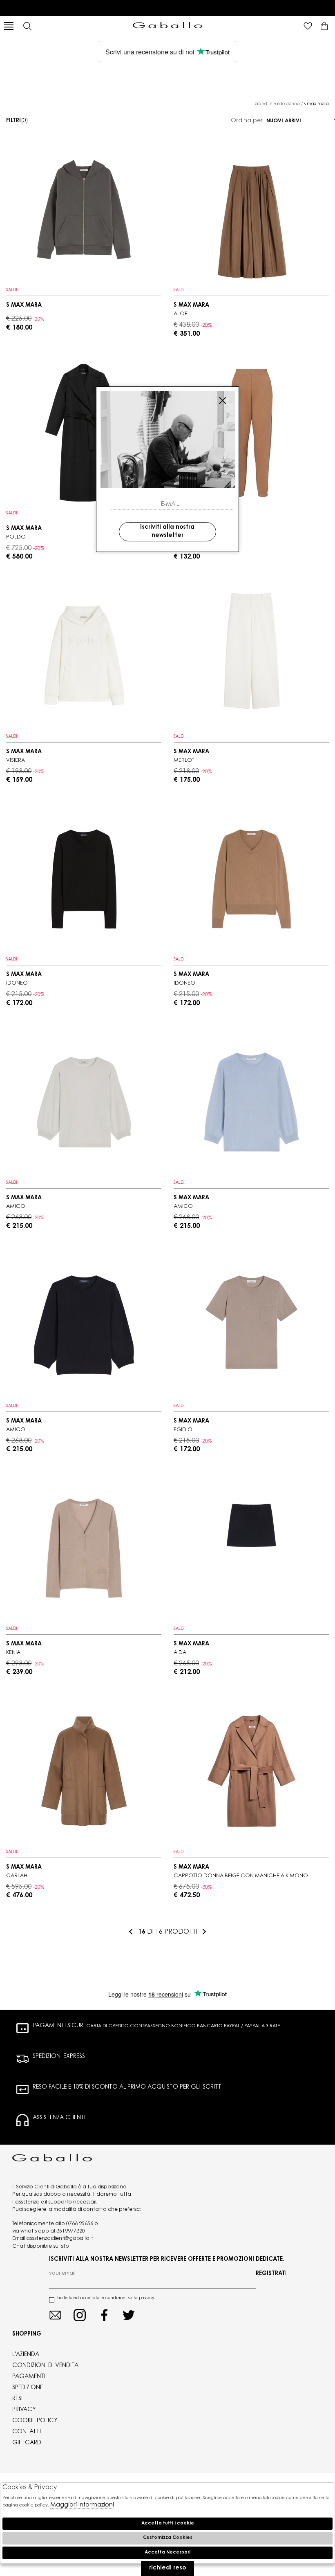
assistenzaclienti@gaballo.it (60, 2239)
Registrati (271, 2274)
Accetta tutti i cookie (168, 2523)
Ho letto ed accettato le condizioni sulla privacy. (106, 2298)
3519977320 (71, 2231)
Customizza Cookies (168, 2538)
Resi (17, 2399)
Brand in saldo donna (277, 104)
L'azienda (26, 2355)
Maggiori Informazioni (82, 2505)
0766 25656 (80, 2224)
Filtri (17, 121)
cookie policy (35, 2421)
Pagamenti (29, 2377)
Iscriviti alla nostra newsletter (167, 532)
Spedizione (28, 2388)
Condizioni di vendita (45, 2366)
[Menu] (9, 26)
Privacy (24, 2410)
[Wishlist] (308, 26)
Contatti (27, 2432)
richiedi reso (167, 2568)
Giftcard (27, 2443)
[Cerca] (27, 26)
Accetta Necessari (167, 2552)
